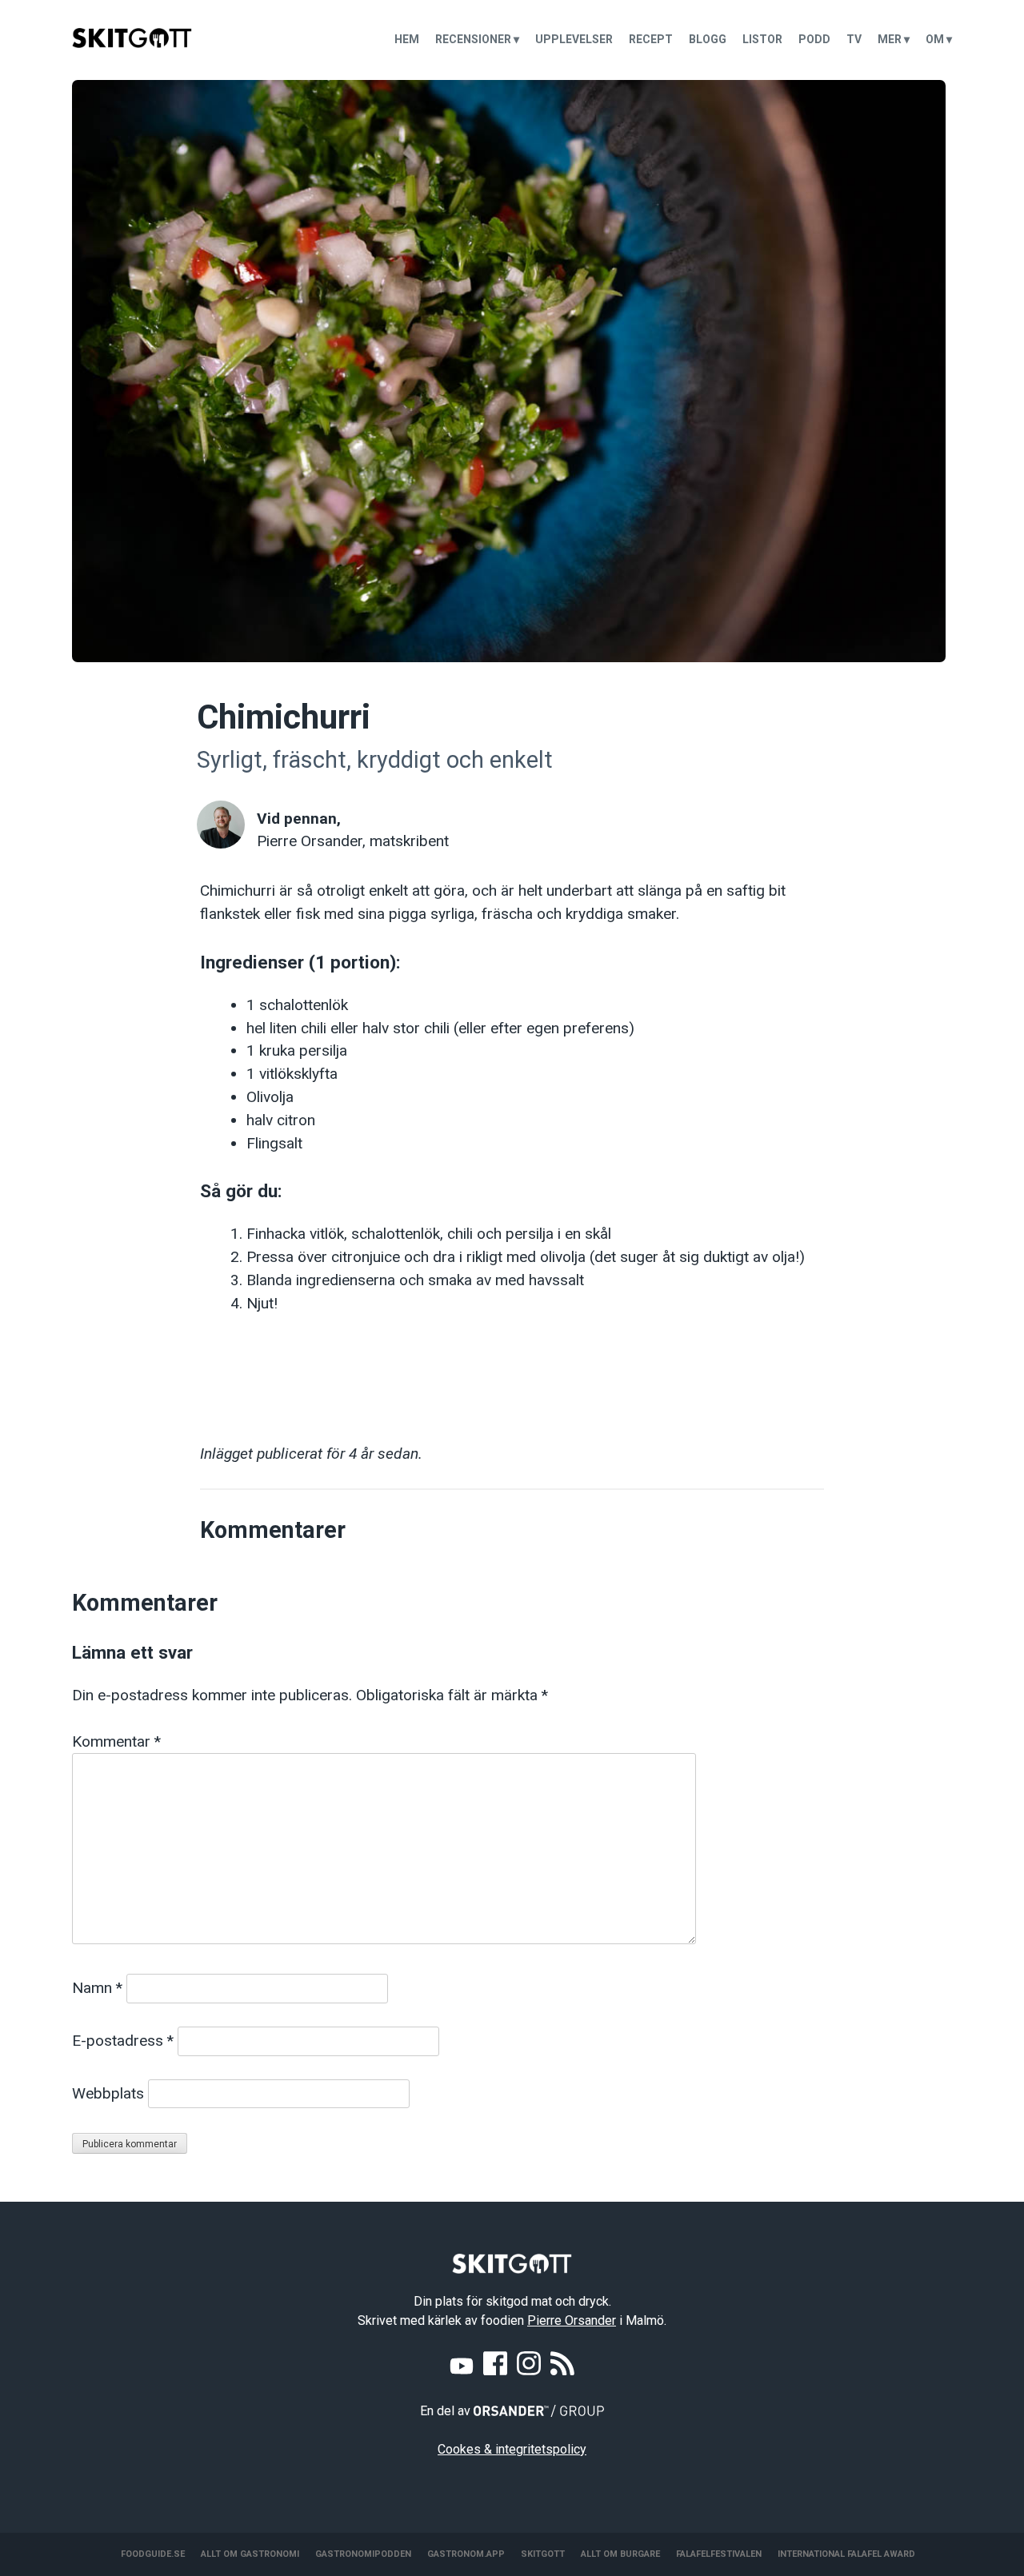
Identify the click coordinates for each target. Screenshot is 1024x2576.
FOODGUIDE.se (153, 2554)
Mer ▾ (894, 39)
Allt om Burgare (620, 2554)
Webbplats (108, 2093)
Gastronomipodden (363, 2554)
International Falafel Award (846, 2554)
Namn (97, 1988)
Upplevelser (574, 39)
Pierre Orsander (572, 2320)
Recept (651, 39)
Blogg (708, 39)
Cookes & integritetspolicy (512, 2449)
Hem (407, 39)
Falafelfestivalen (719, 2554)
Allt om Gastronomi (250, 2554)
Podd (814, 39)
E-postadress (123, 2041)
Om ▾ (939, 39)
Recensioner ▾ (477, 39)
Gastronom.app (466, 2554)
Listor (762, 39)
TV (854, 39)
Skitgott (543, 2554)
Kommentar (116, 1741)
